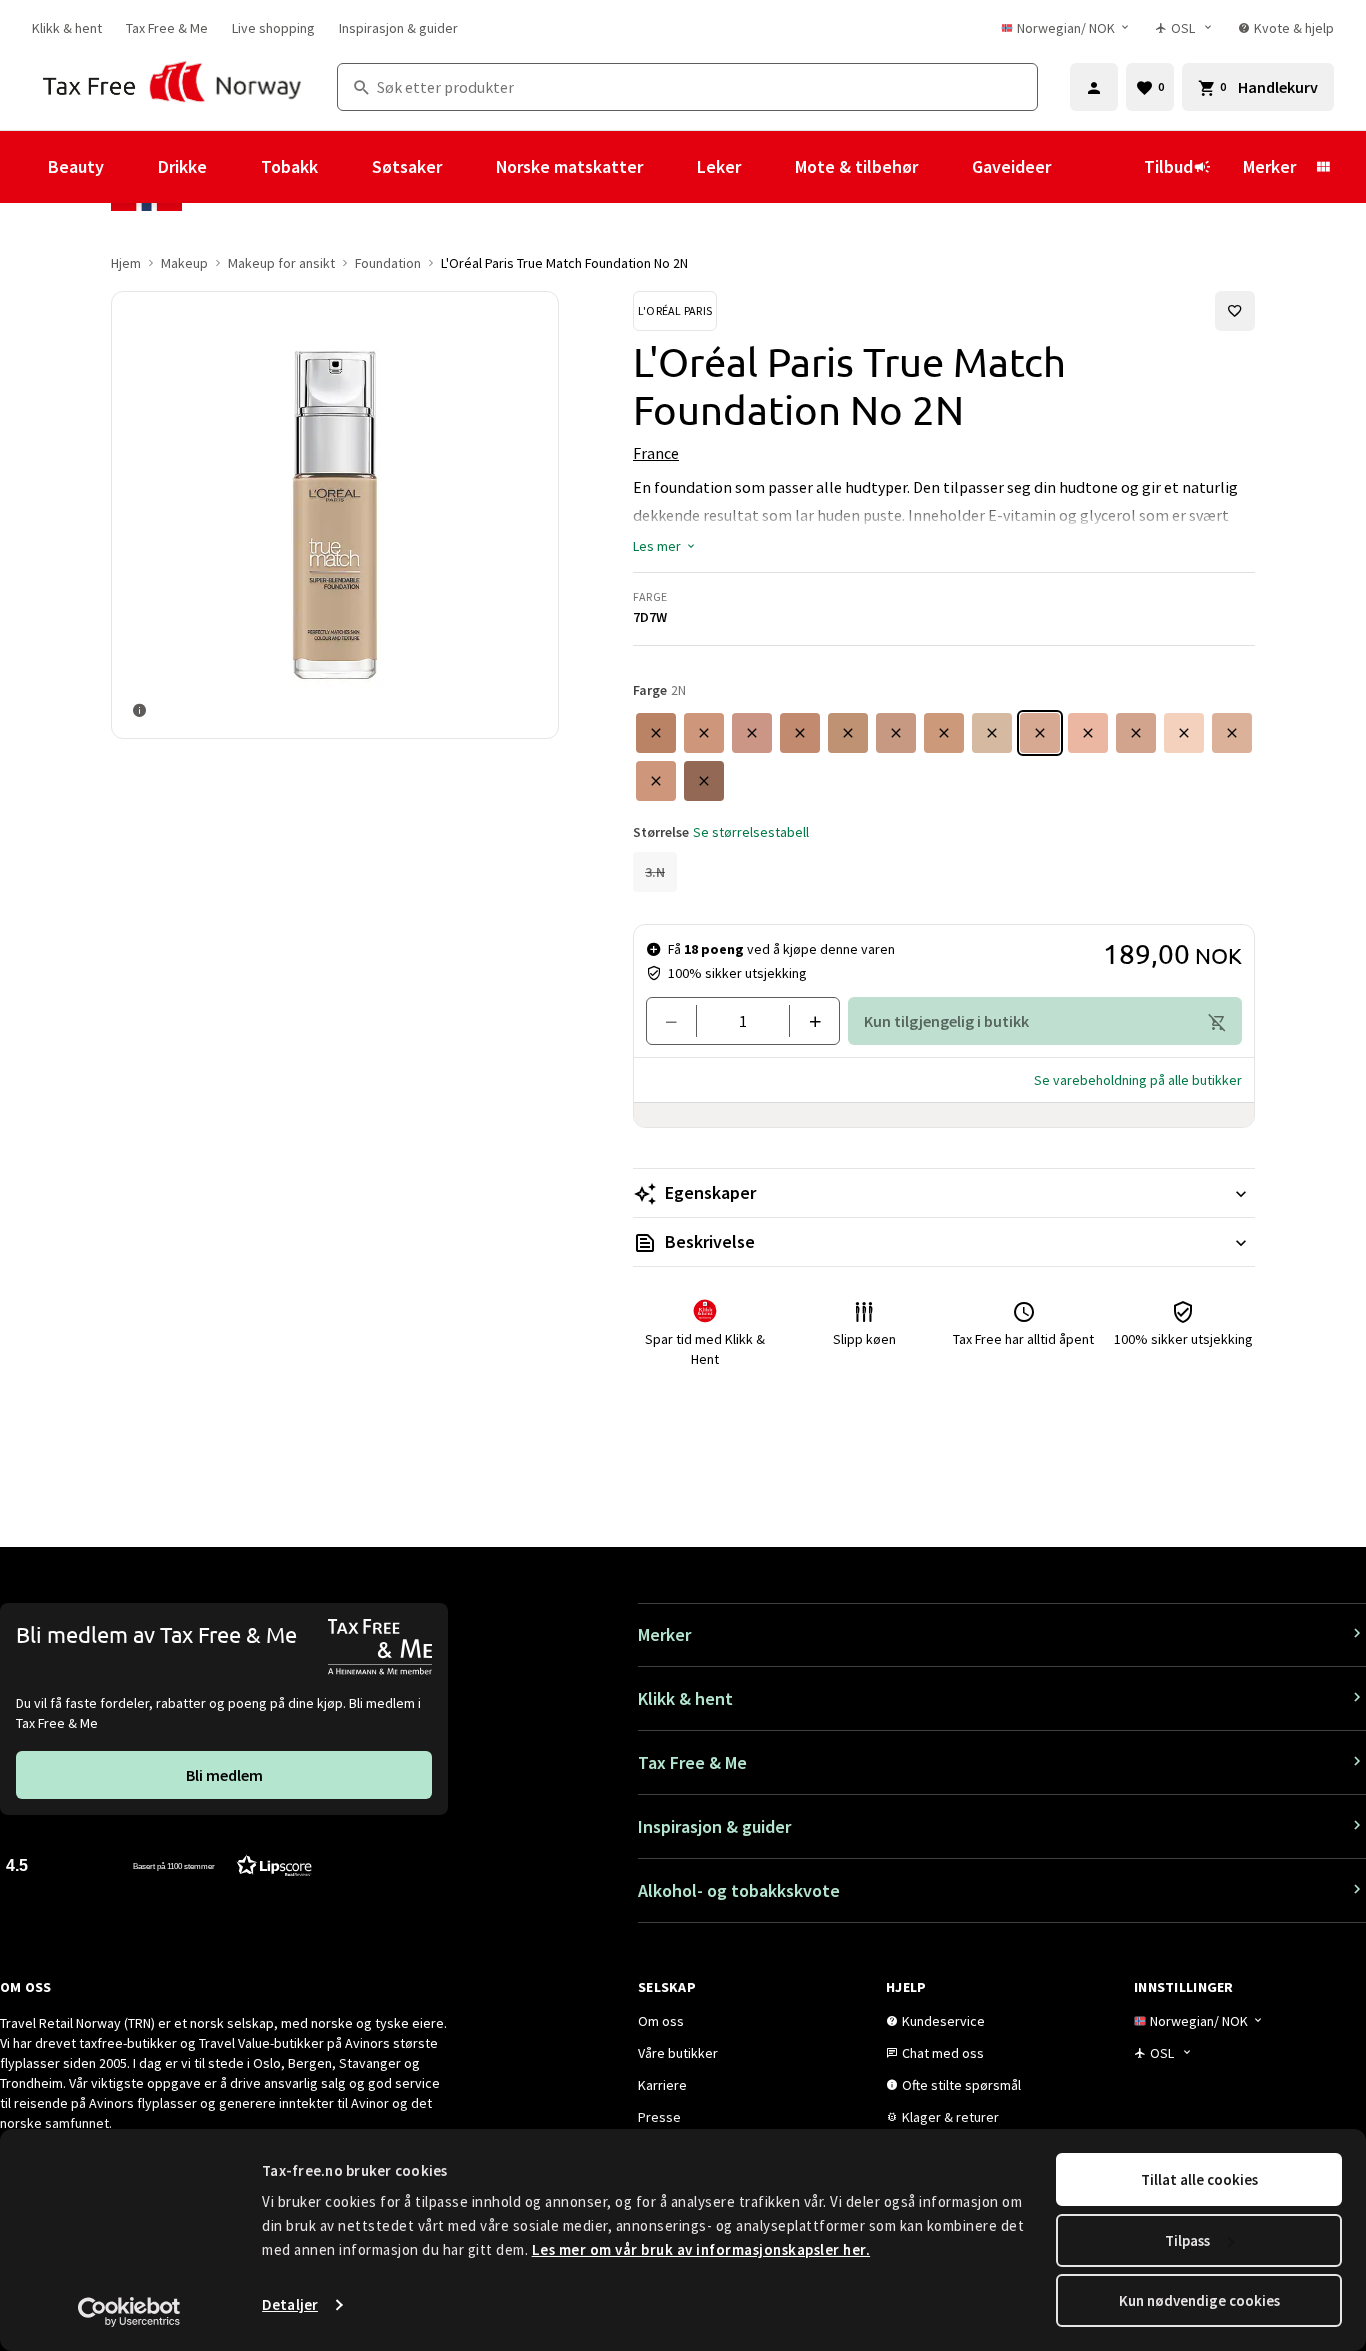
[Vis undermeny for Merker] (1323, 167)
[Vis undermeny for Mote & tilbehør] (945, 167)
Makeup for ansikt (281, 263)
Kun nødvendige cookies (1199, 2300)
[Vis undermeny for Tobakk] (345, 167)
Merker (1269, 166)
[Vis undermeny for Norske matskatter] (670, 167)
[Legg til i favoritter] (1235, 311)
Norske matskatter (569, 166)
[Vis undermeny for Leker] (768, 167)
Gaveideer (1011, 166)
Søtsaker (407, 166)
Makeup (184, 263)
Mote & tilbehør (856, 166)
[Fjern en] (679, 1021)
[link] (67, 28)
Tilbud (1168, 166)
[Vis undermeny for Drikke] (234, 167)
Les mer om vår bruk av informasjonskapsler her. (701, 2249)
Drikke (182, 166)
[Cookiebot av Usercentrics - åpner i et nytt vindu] (129, 2312)
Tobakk (289, 166)
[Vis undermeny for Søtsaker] (469, 167)
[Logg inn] (1094, 87)
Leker (719, 166)
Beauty (76, 166)
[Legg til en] (806, 1021)
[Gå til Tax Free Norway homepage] (172, 87)
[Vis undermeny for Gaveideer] (1078, 167)
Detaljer (290, 2304)
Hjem (126, 263)
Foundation (388, 263)
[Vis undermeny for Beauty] (131, 167)
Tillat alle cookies (1199, 2179)
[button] (665, 546)
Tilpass (1187, 2240)
